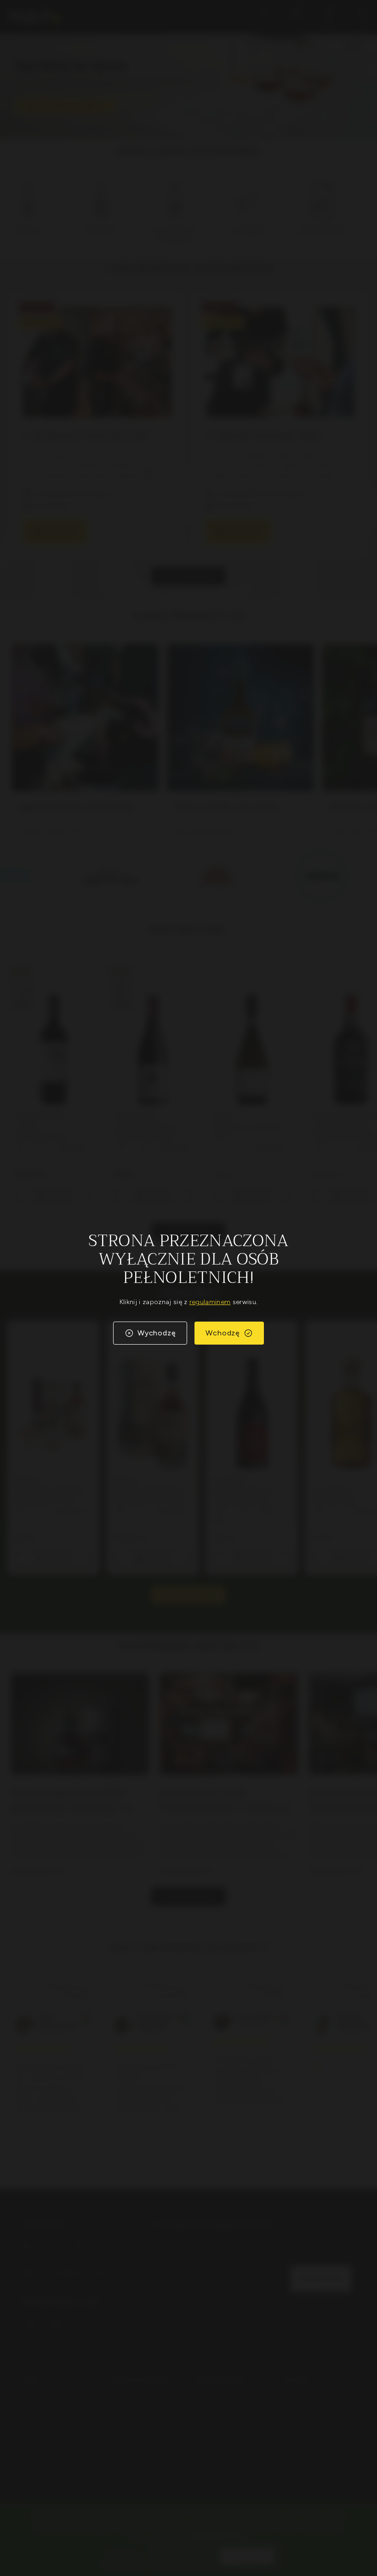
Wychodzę (157, 1333)
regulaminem (210, 1302)
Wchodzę (223, 1333)
